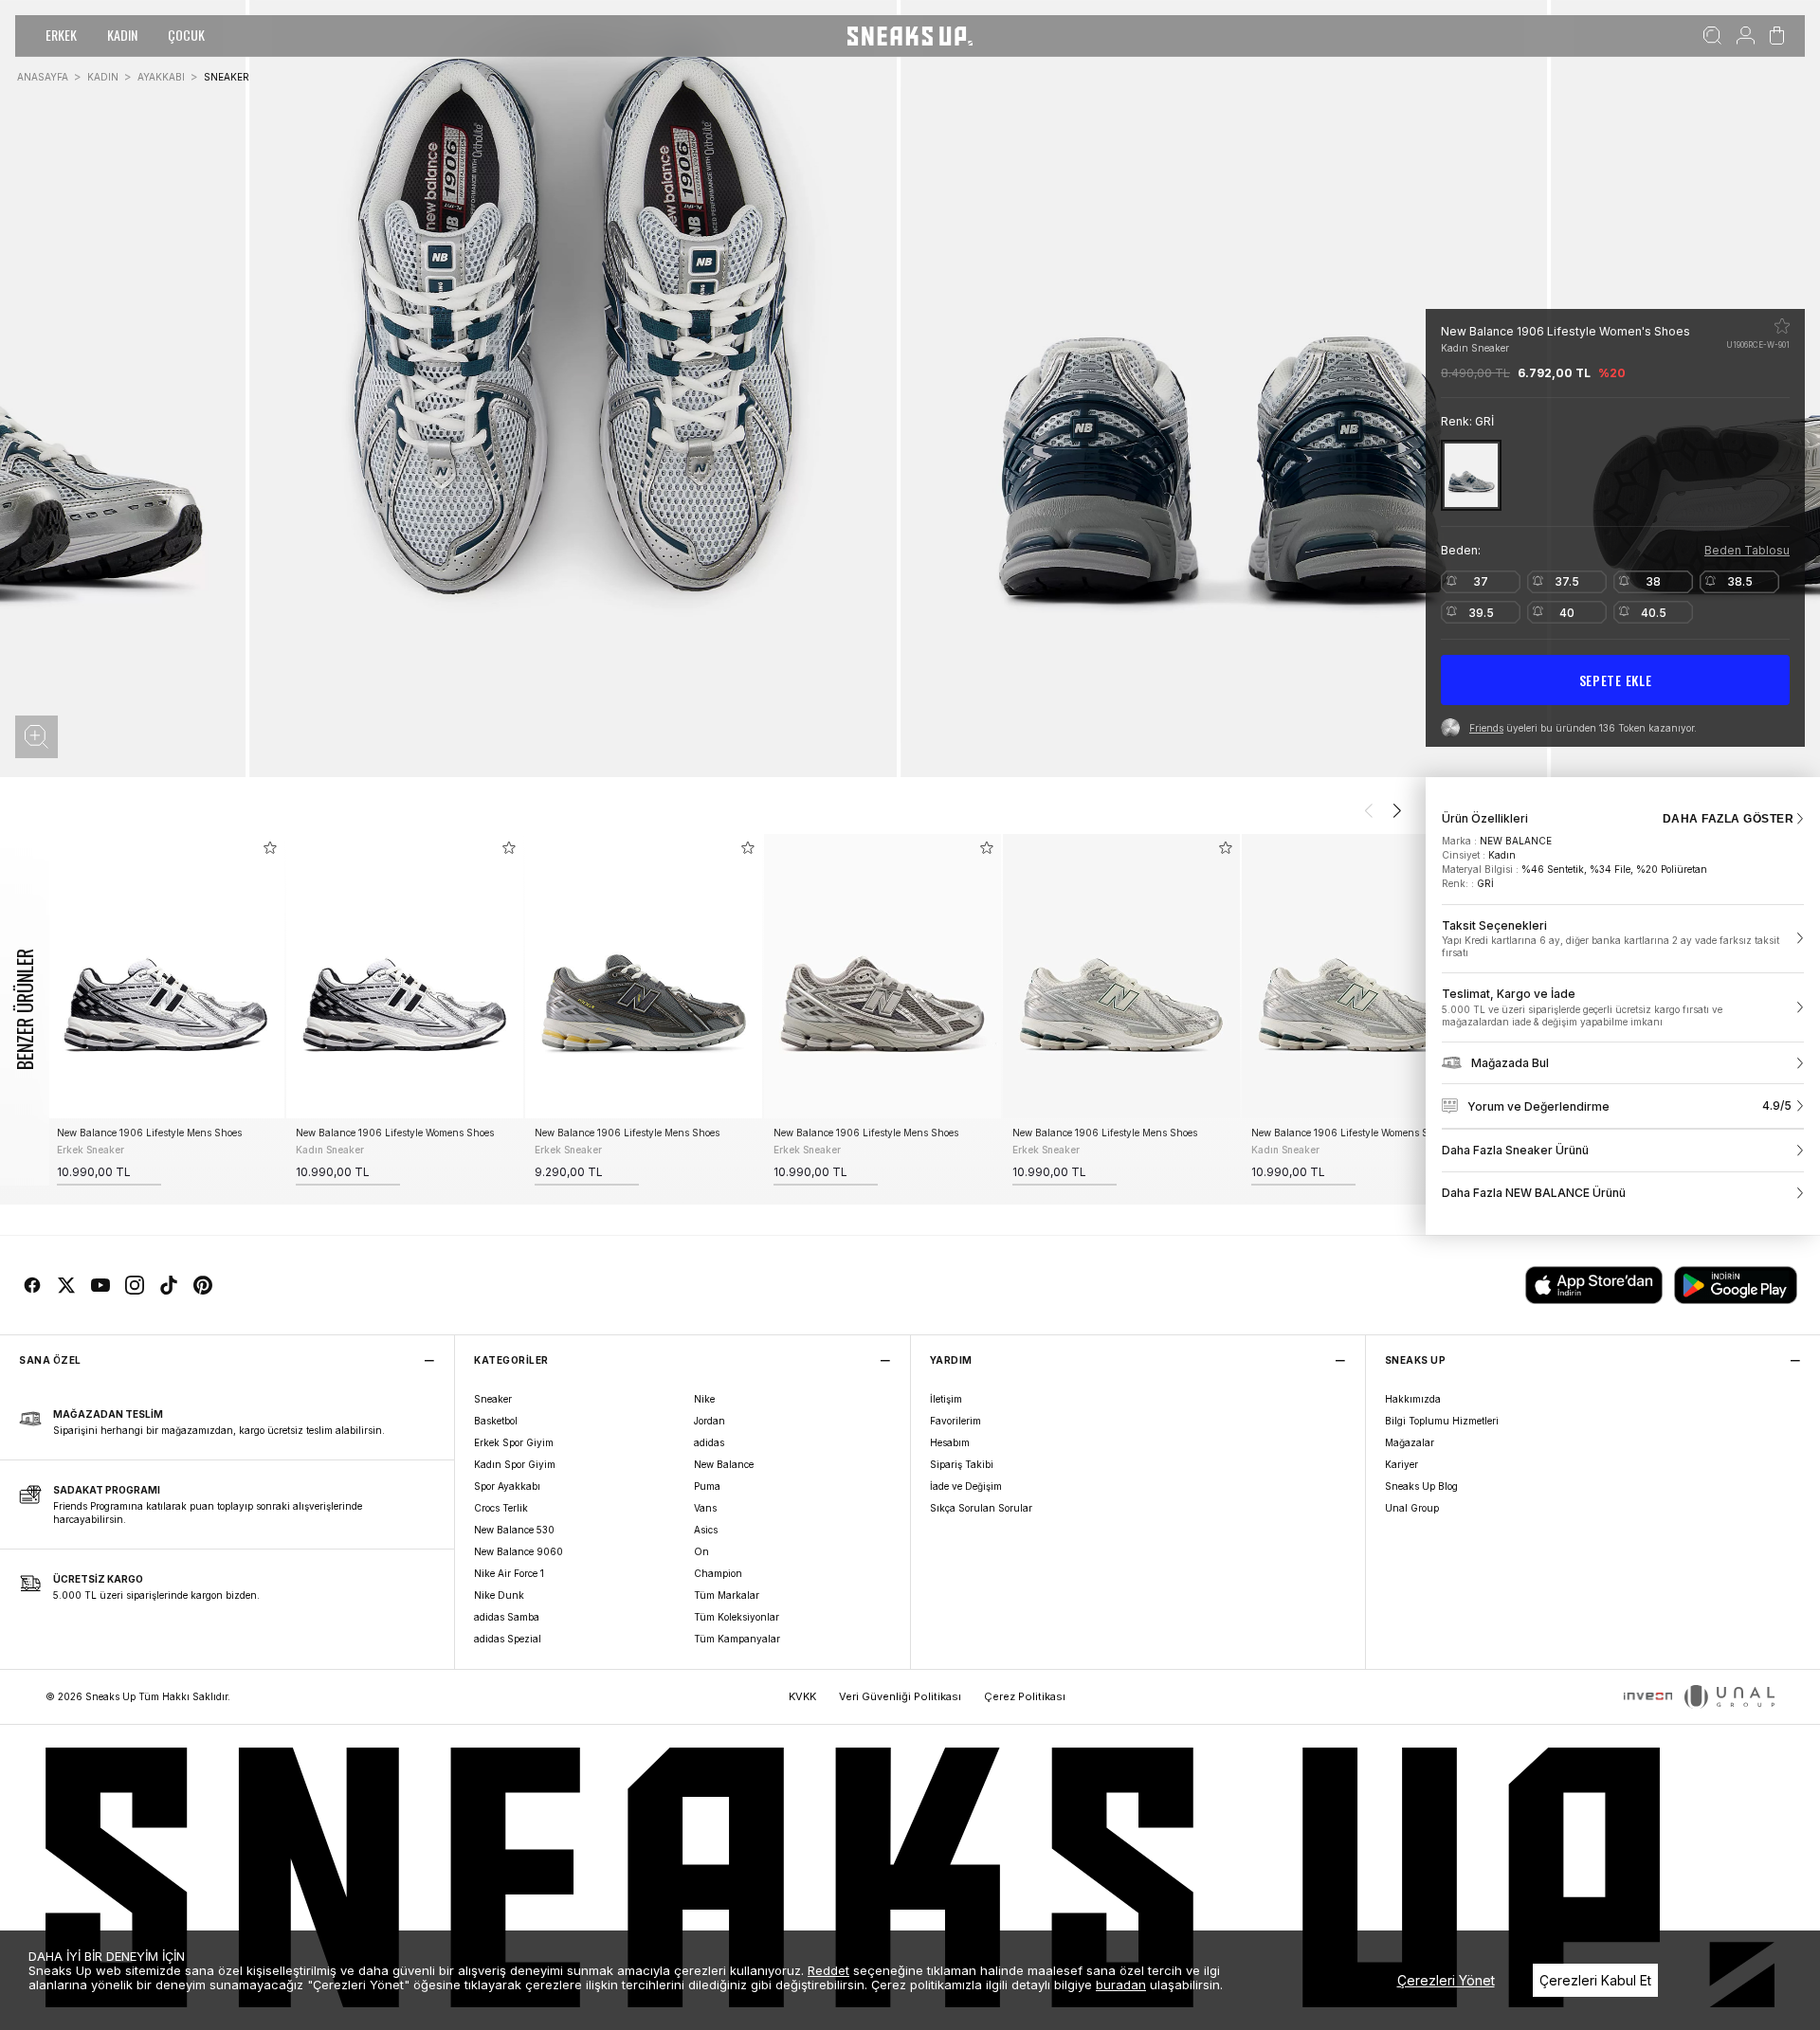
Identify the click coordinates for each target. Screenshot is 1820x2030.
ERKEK (61, 35)
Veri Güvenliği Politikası (900, 1696)
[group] (166, 1010)
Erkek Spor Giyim (514, 1442)
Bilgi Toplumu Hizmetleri (1442, 1421)
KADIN (122, 35)
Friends (1486, 728)
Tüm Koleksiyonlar (737, 1617)
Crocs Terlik (501, 1508)
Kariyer (1401, 1464)
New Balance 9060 (519, 1551)
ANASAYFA (43, 77)
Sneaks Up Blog (1421, 1486)
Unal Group (1412, 1508)
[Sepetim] (1777, 36)
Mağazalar (1410, 1442)
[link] (1623, 939)
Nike (704, 1399)
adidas (709, 1442)
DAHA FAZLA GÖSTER (1728, 819)
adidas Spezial (508, 1639)
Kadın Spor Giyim (515, 1464)
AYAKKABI (161, 77)
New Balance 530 (514, 1530)
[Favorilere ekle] (1782, 326)
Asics (706, 1530)
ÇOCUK (186, 35)
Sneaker (493, 1399)
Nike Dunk (499, 1595)
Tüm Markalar (727, 1595)
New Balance (724, 1464)
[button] (36, 737)
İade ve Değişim (966, 1486)
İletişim (946, 1399)
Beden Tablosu (1747, 550)
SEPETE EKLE (1616, 680)
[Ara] (1712, 36)
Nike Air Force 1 (509, 1573)
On (701, 1551)
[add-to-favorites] (270, 848)
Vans (705, 1508)
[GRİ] (1471, 475)
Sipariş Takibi (962, 1464)
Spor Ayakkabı (507, 1486)
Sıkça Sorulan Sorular (981, 1508)
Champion (718, 1573)
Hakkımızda (1413, 1399)
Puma (707, 1486)
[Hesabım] (1746, 36)
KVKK (802, 1696)
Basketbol (496, 1421)
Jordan (710, 1421)
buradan (1121, 1985)
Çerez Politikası (1025, 1696)
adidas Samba (507, 1617)
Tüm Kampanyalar (737, 1639)
